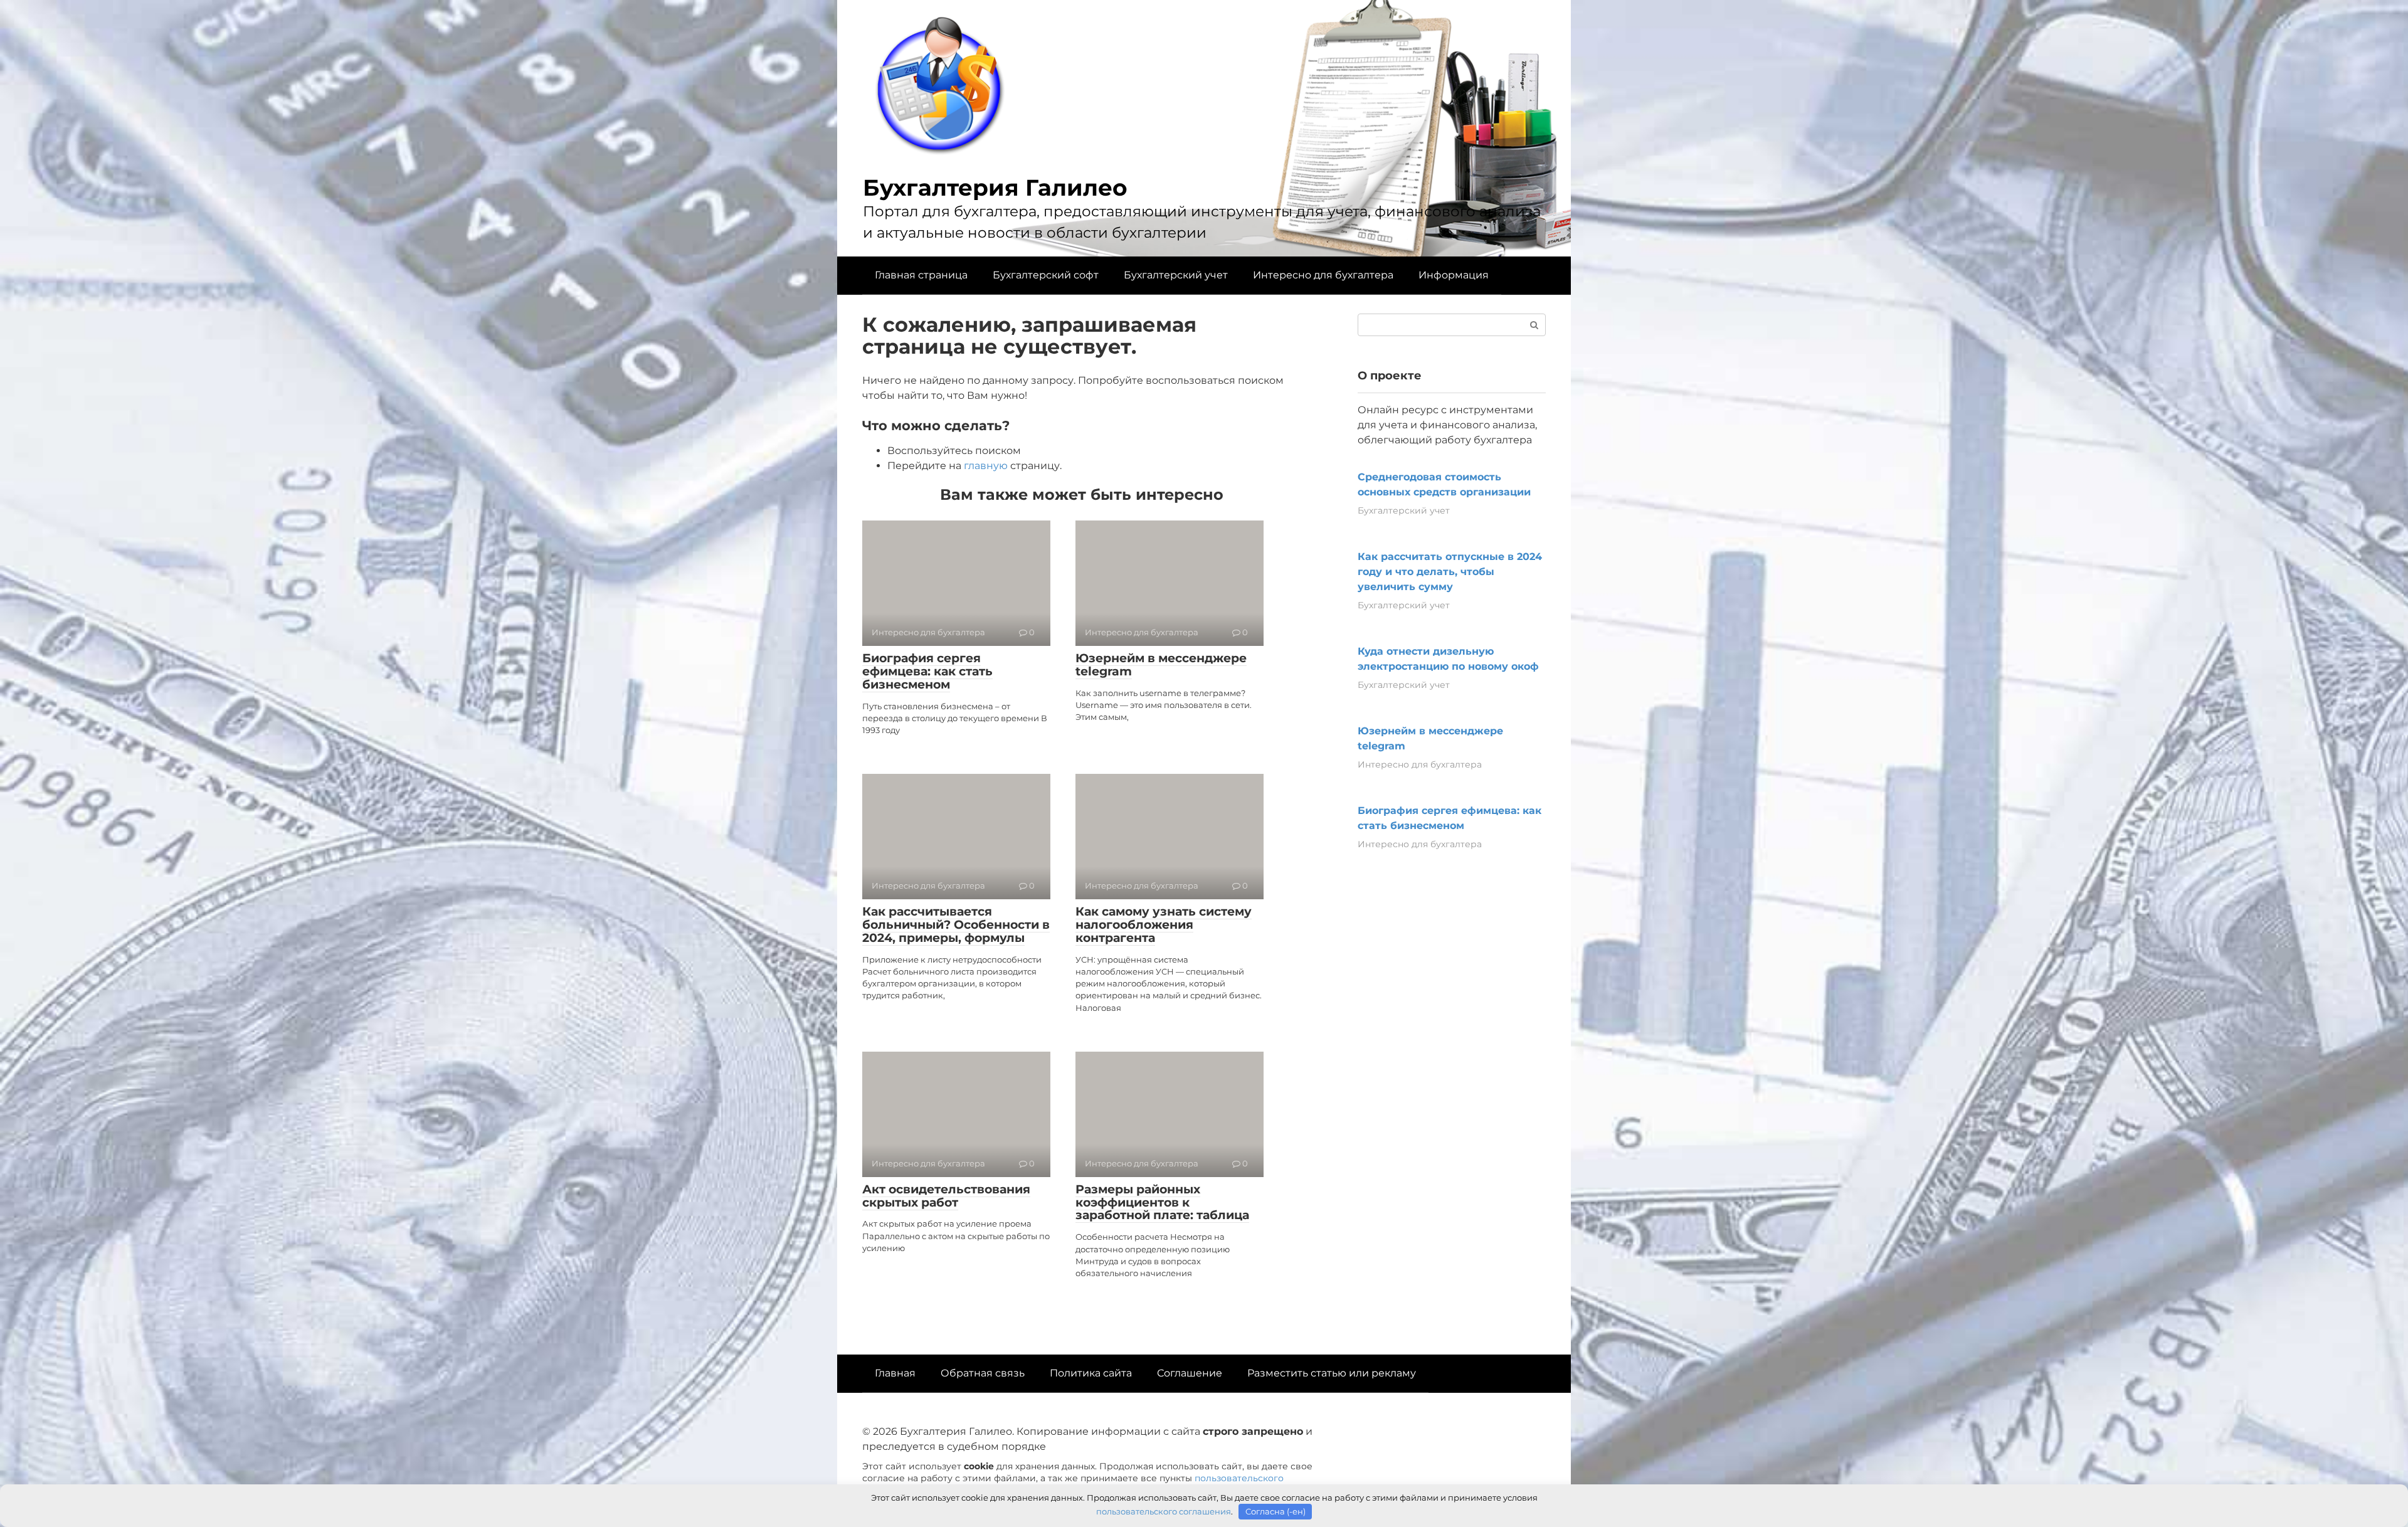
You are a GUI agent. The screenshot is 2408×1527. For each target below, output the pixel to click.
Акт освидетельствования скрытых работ (946, 1196)
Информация (1454, 275)
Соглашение (1190, 1373)
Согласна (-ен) (1275, 1511)
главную (986, 466)
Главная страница (921, 275)
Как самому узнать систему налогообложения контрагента (1164, 925)
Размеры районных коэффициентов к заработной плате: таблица (1162, 1202)
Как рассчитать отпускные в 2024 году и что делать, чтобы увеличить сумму (1450, 572)
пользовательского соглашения (1164, 1511)
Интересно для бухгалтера (1323, 275)
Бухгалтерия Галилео (995, 188)
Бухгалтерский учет (1176, 275)
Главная (895, 1373)
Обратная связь (983, 1373)
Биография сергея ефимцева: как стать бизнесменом (927, 671)
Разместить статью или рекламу (1332, 1373)
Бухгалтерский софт (1046, 275)
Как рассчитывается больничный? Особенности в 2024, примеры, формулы (956, 925)
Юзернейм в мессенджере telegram (1161, 665)
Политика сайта (1091, 1373)
